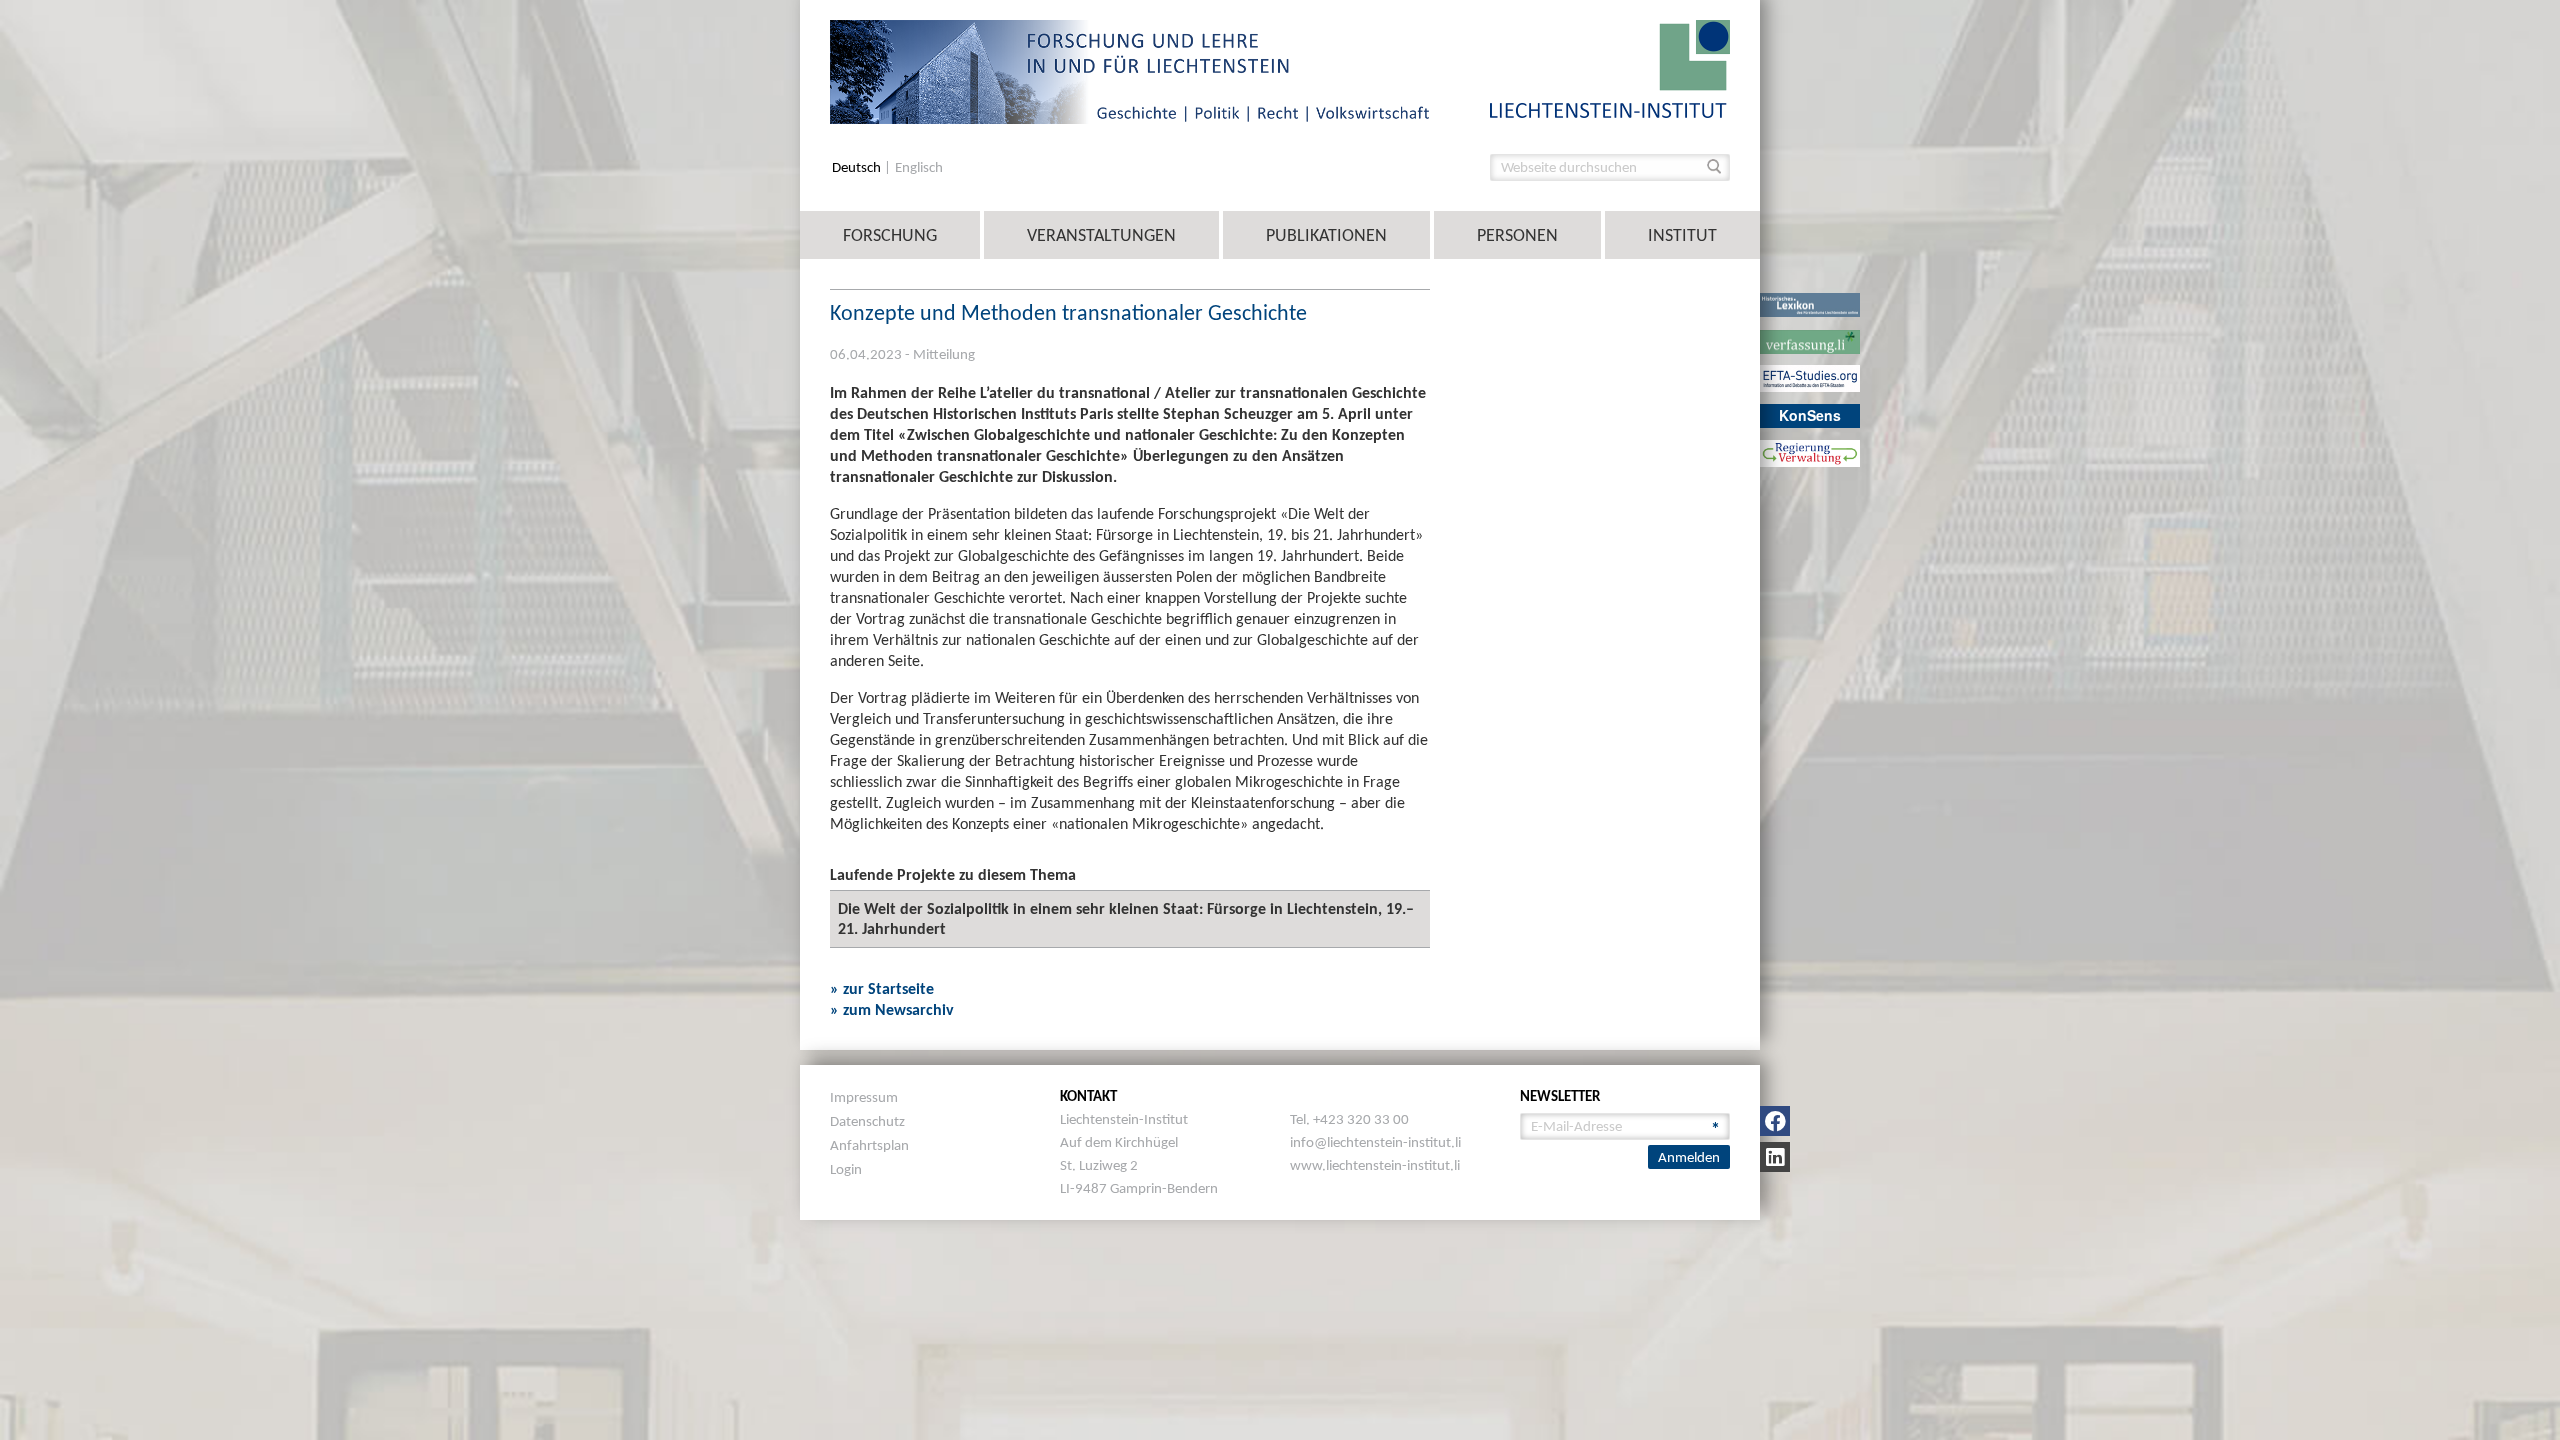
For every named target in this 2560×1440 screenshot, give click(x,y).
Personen (1517, 235)
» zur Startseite (882, 988)
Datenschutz (867, 1121)
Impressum (864, 1097)
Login (846, 1169)
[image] (1610, 67)
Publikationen (1326, 235)
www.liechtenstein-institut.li (1375, 1165)
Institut (1682, 235)
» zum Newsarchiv (892, 1009)
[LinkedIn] (1775, 1157)
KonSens (1810, 415)
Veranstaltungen (1101, 235)
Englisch (919, 167)
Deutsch (858, 167)
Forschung (890, 235)
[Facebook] (1775, 1121)
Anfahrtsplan (869, 1145)
